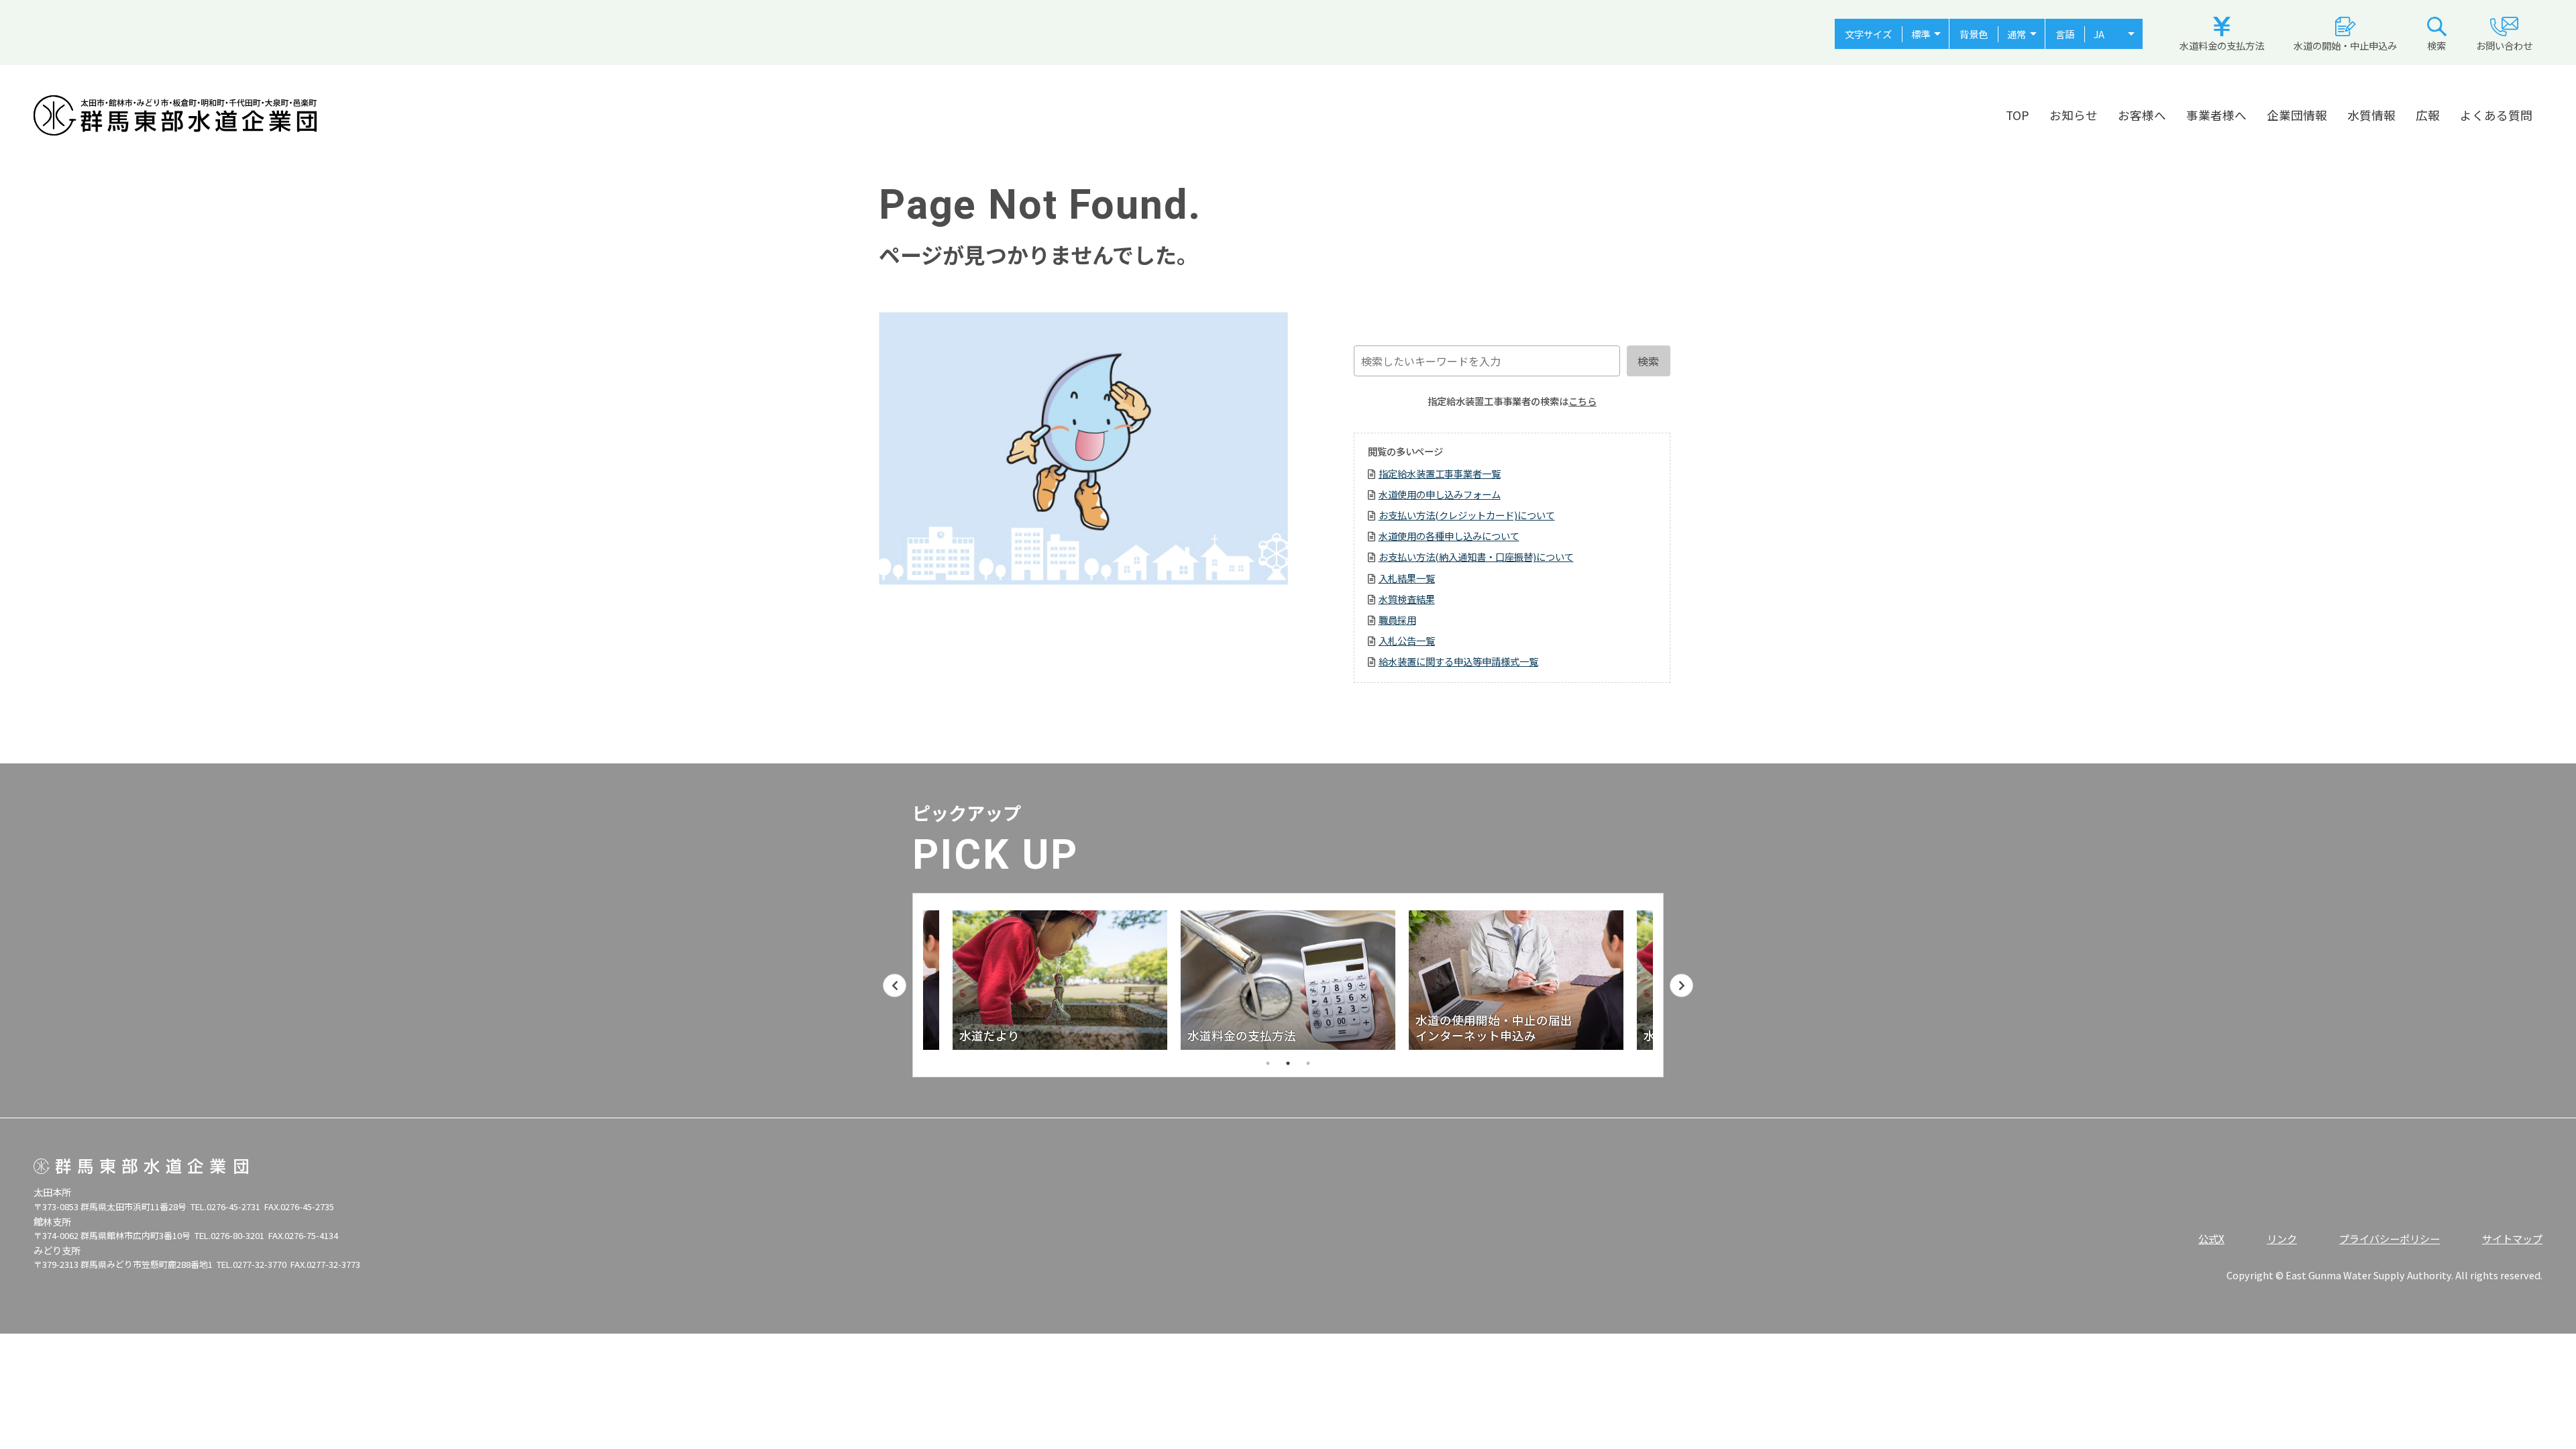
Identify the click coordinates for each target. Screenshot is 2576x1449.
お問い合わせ (2504, 45)
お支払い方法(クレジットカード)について (1467, 515)
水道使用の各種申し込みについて (1449, 536)
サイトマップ (2512, 1238)
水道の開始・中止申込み (2345, 45)
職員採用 (1397, 620)
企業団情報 (2297, 115)
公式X (2211, 1238)
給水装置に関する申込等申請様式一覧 (1458, 661)
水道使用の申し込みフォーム (1440, 494)
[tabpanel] (1288, 980)
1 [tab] (1268, 1063)
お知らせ (2074, 115)
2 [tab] (1288, 1063)
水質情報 (2371, 115)
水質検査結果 (1407, 599)
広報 (2428, 115)
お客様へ (2142, 115)
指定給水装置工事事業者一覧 (1440, 473)
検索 (2436, 45)
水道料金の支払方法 (2222, 45)
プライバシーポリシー (2390, 1238)
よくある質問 (2496, 115)
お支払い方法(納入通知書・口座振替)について (1476, 556)
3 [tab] (1308, 1063)
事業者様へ (2216, 115)
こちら (1582, 401)
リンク (2282, 1238)
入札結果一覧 (1407, 578)
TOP (2018, 115)
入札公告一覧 (1407, 640)
